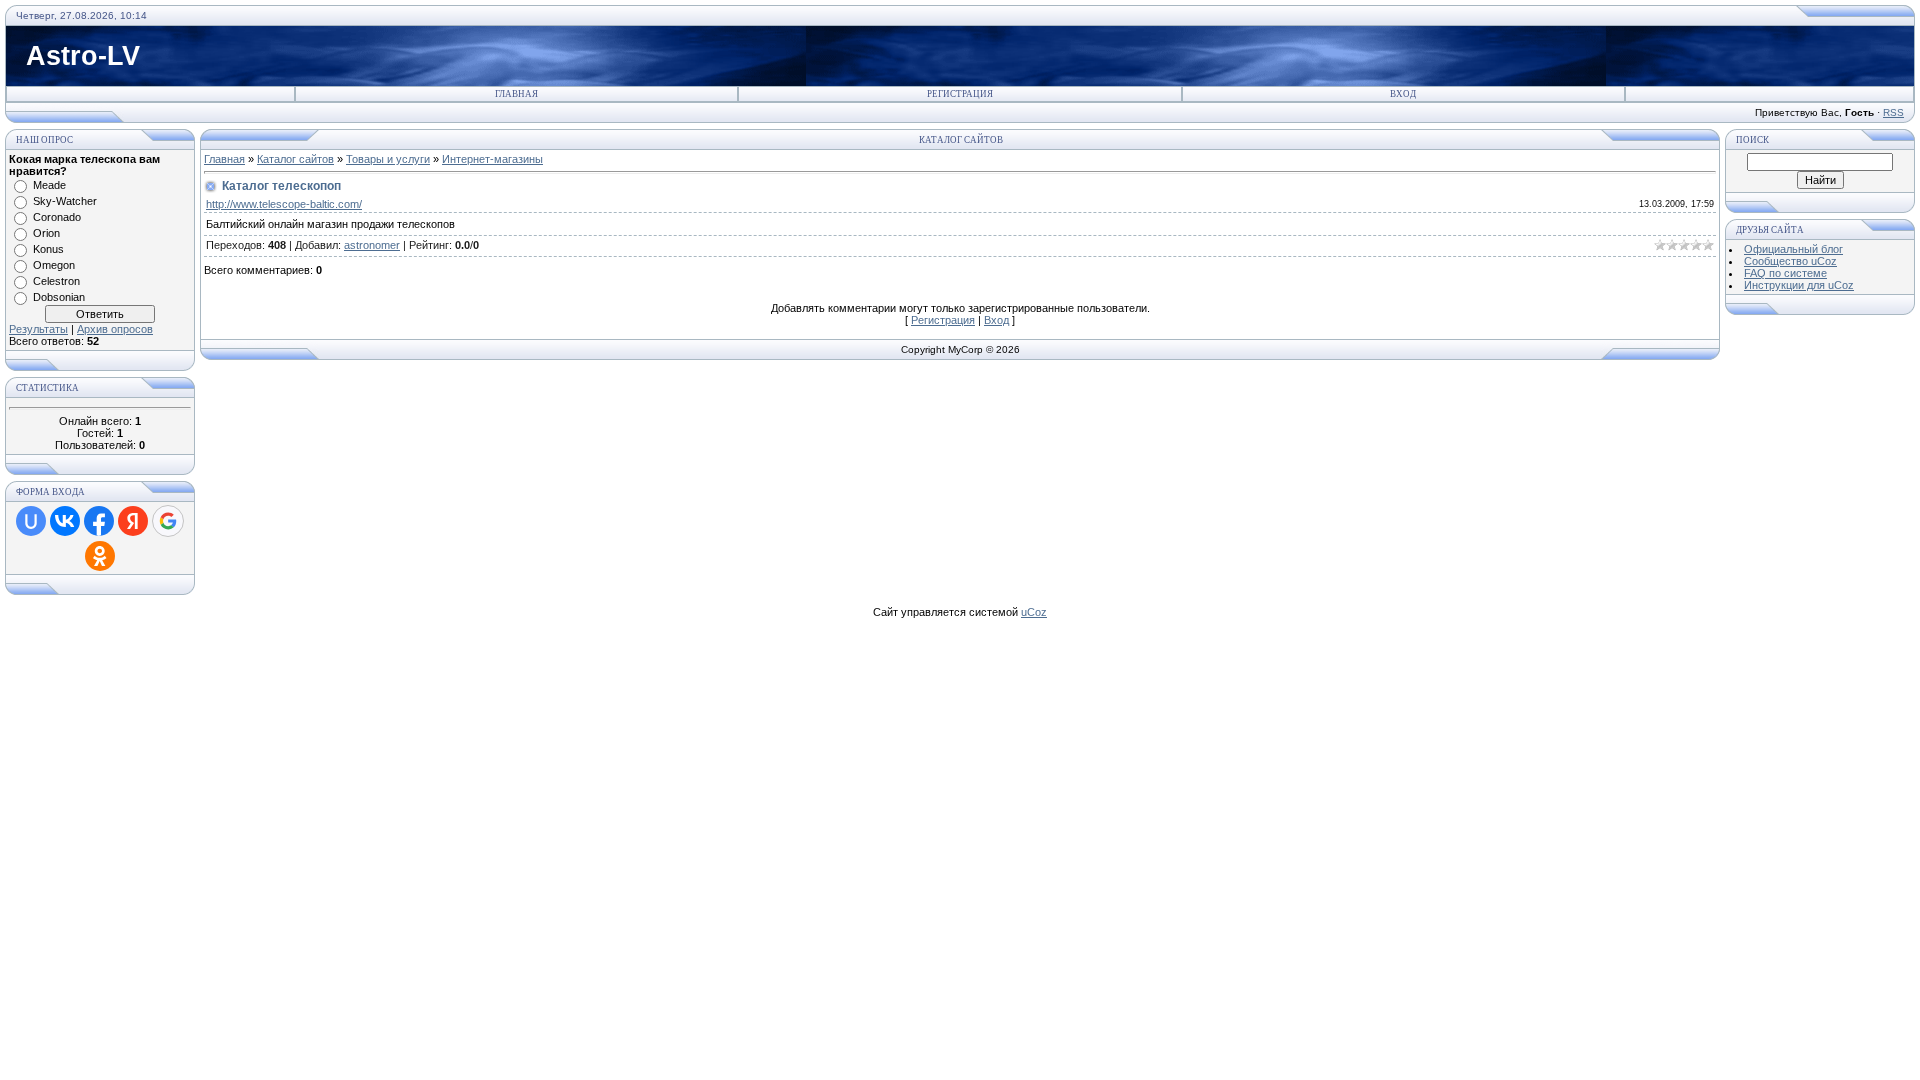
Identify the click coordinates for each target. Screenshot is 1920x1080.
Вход (1403, 94)
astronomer (372, 245)
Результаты (38, 329)
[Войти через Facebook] (99, 521)
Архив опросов (115, 329)
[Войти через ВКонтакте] (65, 521)
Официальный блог (1793, 249)
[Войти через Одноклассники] (100, 556)
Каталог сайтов (295, 159)
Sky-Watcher (65, 201)
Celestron (56, 281)
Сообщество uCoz (1790, 261)
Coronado (57, 217)
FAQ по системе (1785, 273)
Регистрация (960, 94)
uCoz (1034, 612)
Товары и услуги (388, 159)
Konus (48, 249)
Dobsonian (59, 297)
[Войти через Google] (168, 521)
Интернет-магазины (492, 159)
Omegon (54, 265)
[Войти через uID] (31, 521)
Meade (49, 185)
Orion (46, 233)
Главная (516, 94)
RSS (1893, 112)
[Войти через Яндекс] (133, 521)
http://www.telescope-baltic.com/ (284, 204)
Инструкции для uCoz (1799, 285)
